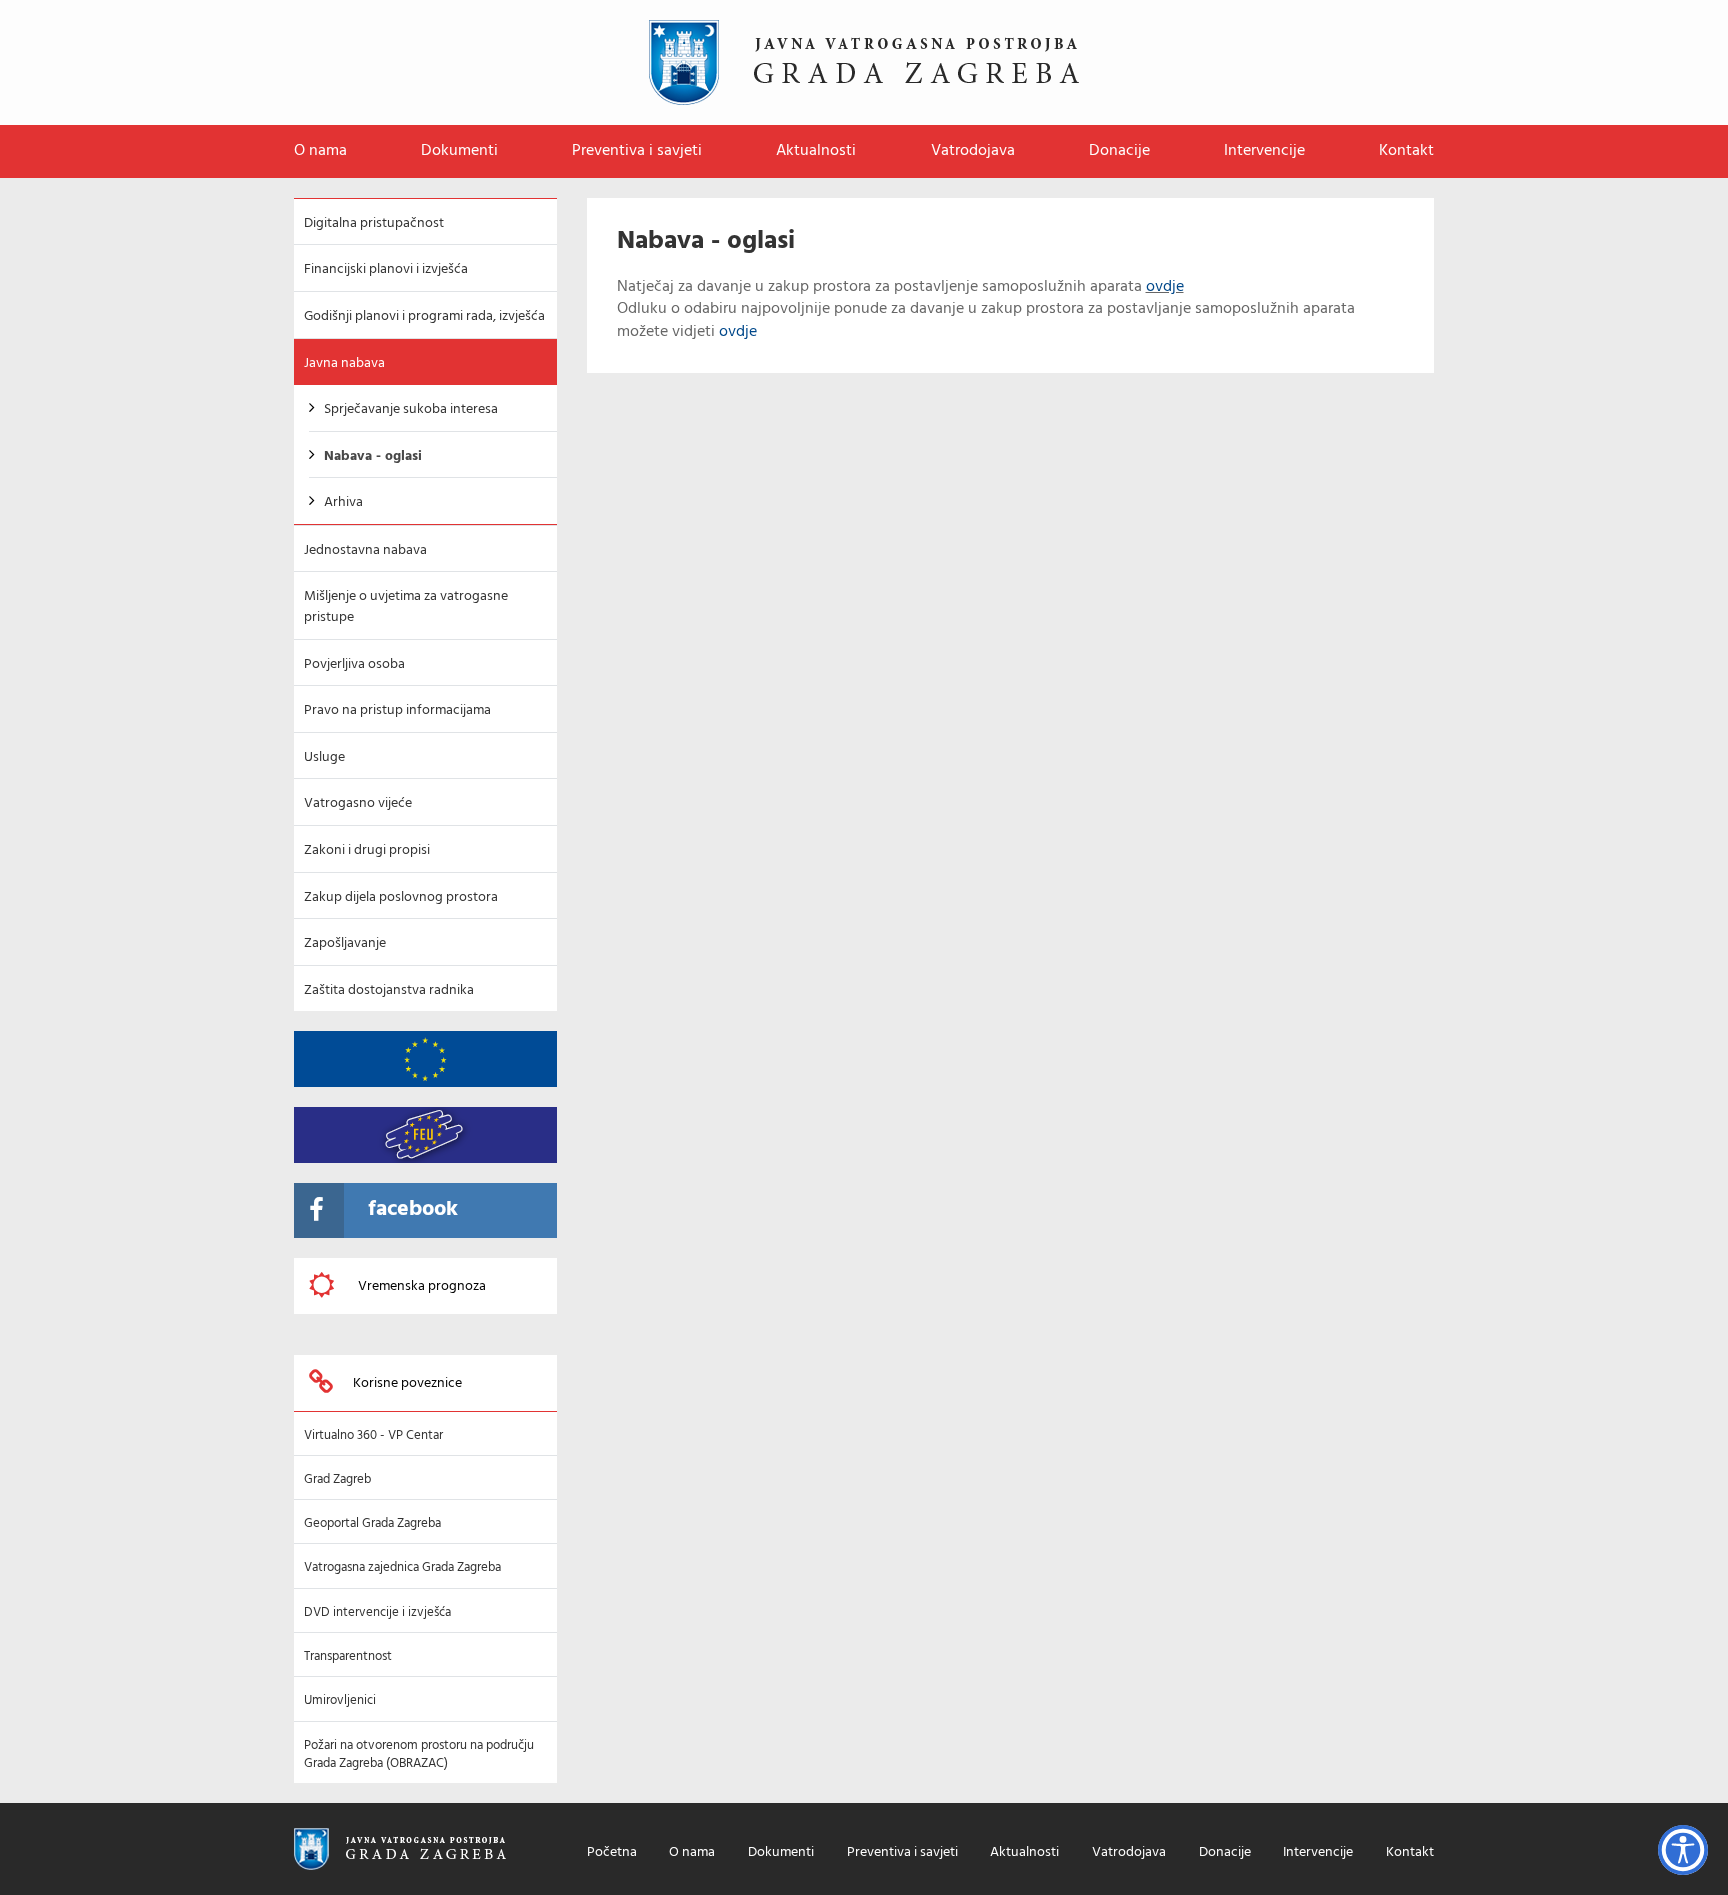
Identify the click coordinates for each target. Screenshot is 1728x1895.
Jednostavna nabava (365, 550)
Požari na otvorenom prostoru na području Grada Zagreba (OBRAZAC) (419, 1754)
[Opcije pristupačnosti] (1683, 1850)
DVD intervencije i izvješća (377, 1612)
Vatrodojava (973, 151)
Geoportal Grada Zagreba (372, 1523)
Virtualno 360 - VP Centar (373, 1435)
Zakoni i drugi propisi (367, 850)
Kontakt (1406, 151)
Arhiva (343, 502)
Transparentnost (348, 1656)
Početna (612, 1853)
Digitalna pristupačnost (374, 223)
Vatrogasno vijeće (358, 803)
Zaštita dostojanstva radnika (389, 990)
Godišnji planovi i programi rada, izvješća (424, 316)
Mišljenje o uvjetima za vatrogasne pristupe (406, 607)
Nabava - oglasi (373, 456)
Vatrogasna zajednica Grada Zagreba (402, 1567)
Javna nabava (344, 363)
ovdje (1165, 287)
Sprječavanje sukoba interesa (411, 409)
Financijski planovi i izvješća (386, 269)
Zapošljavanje (345, 943)
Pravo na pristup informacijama (397, 710)
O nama (320, 151)
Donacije (1119, 151)
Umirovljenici (340, 1700)
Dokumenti (459, 151)
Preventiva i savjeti (637, 151)
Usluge (324, 757)
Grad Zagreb (337, 1479)
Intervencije (1264, 151)
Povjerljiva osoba (354, 664)
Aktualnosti (816, 151)
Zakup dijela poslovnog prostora (401, 897)
